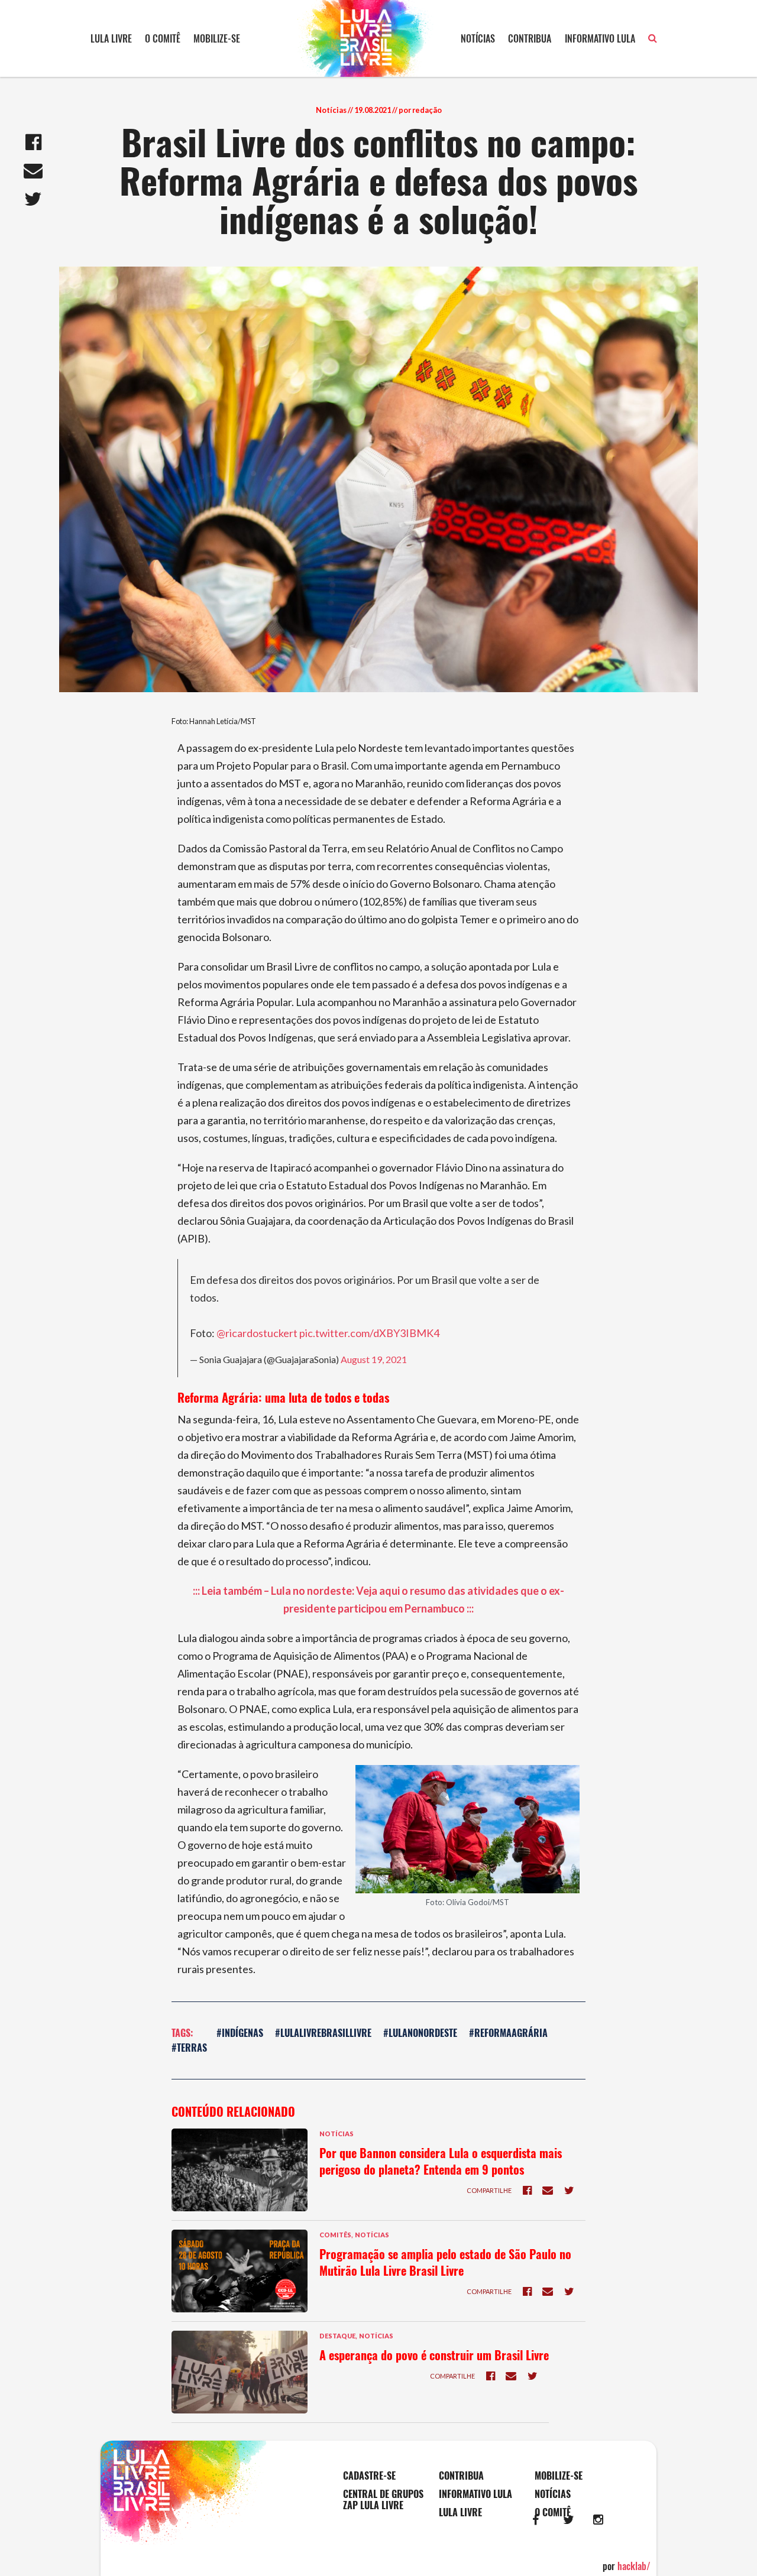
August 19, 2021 (374, 1359)
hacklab (634, 2566)
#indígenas (240, 2033)
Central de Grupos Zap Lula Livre (383, 2500)
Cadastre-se (369, 2476)
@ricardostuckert (257, 1333)
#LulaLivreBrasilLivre (323, 2033)
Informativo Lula (600, 38)
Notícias (478, 38)
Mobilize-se (217, 38)
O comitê (163, 38)
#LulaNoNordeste (420, 2033)
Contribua (530, 38)
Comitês (335, 2235)
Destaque (337, 2336)
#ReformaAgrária (508, 2033)
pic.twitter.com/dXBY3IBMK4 (369, 1333)
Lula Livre (111, 38)
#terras (189, 2048)
